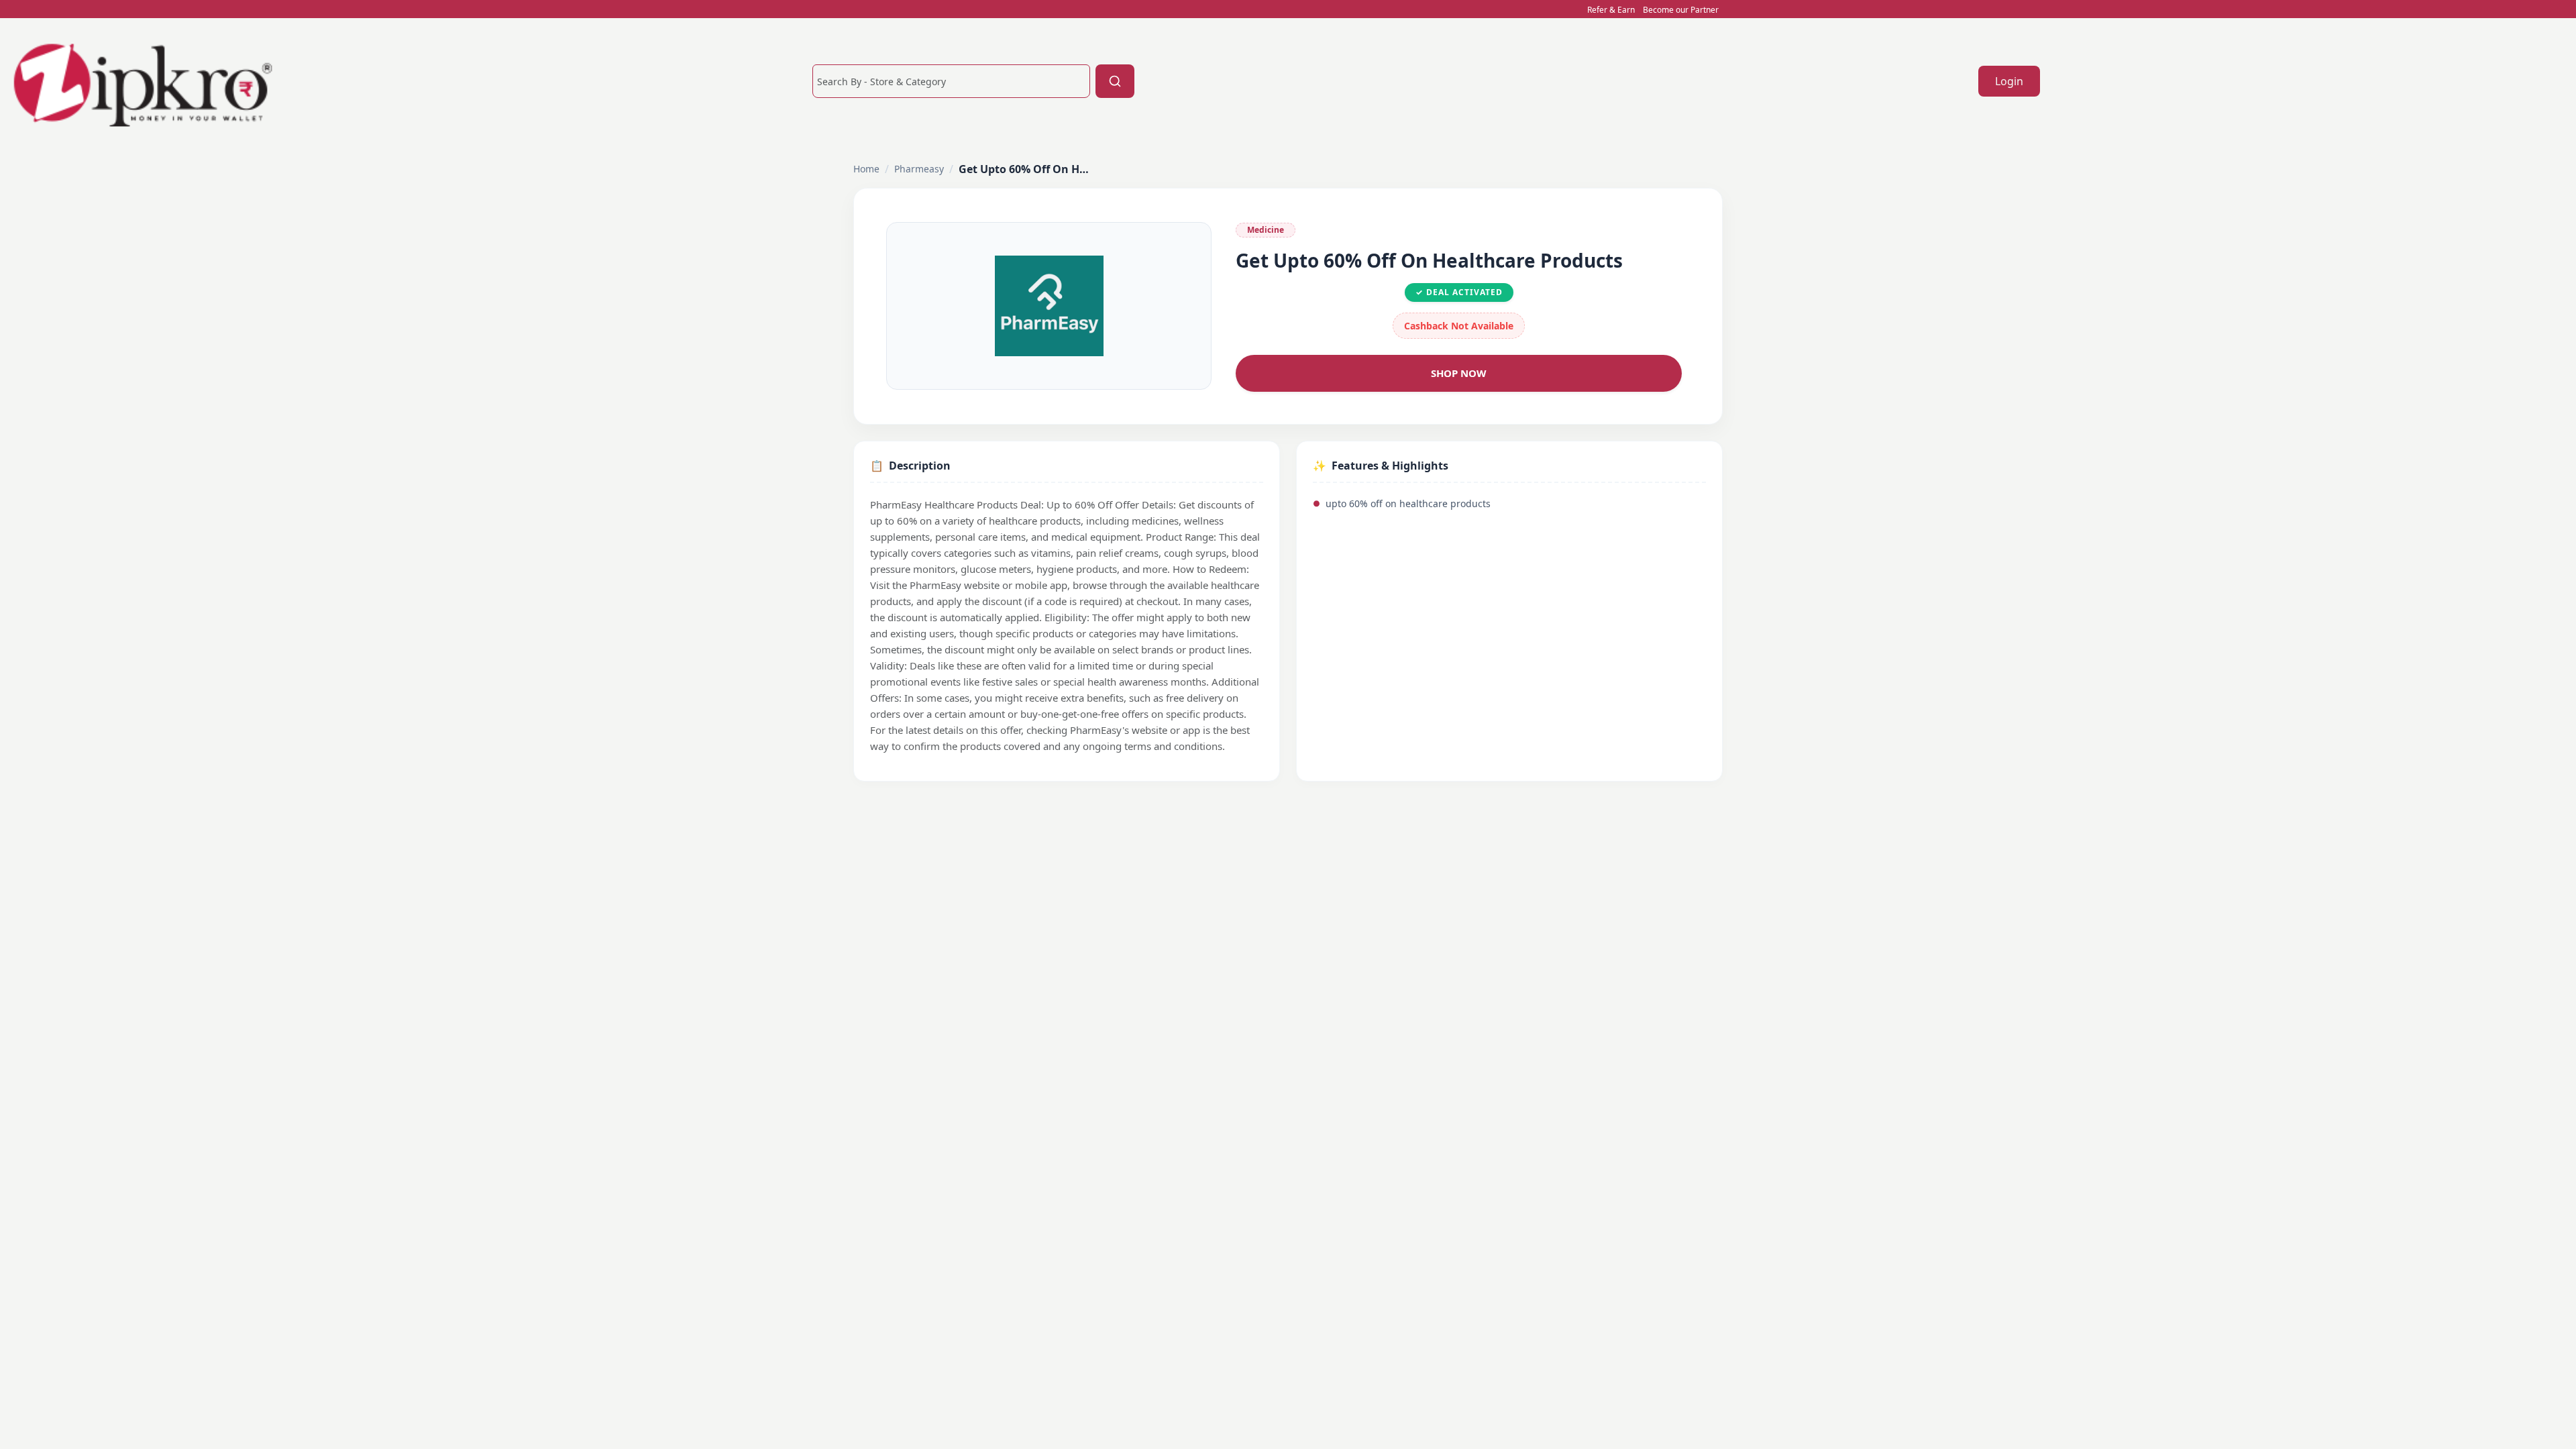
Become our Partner (1681, 10)
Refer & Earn (1611, 10)
